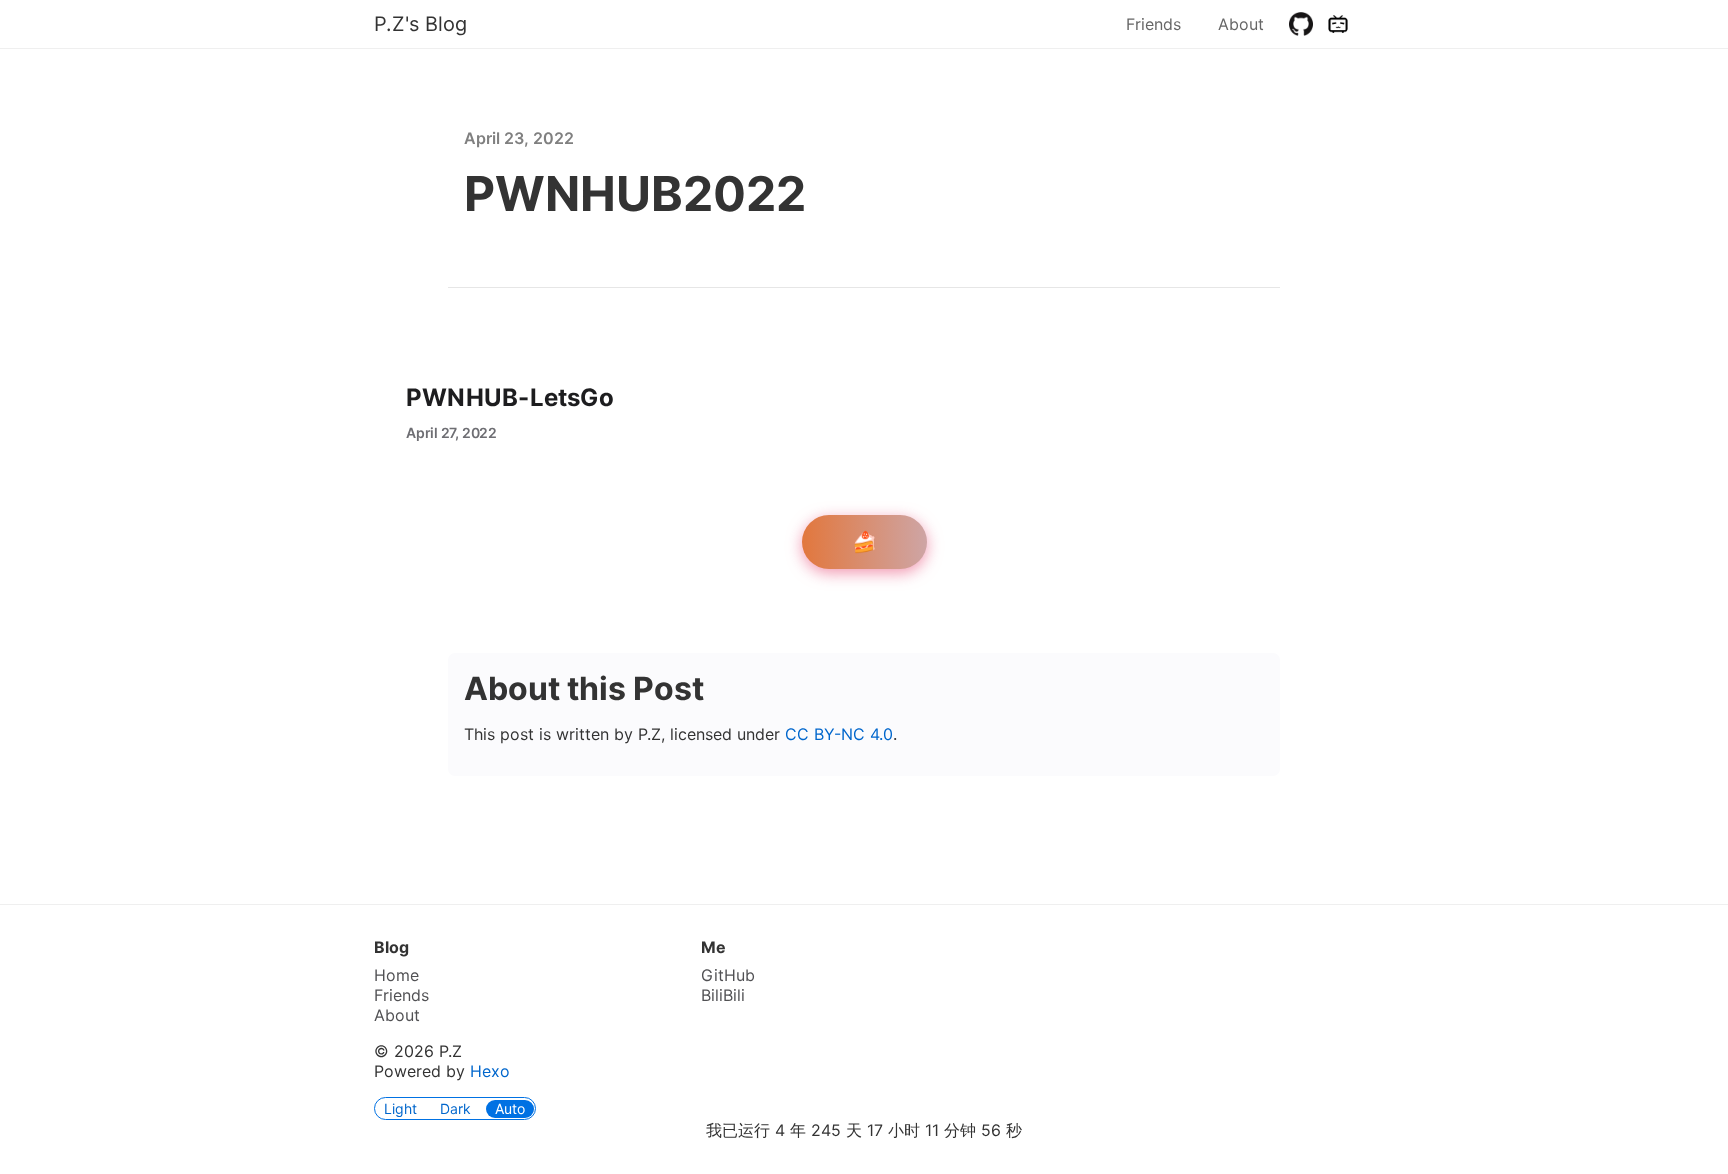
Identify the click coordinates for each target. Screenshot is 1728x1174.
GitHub (728, 975)
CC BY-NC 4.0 (839, 734)
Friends (1153, 24)
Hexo (490, 1071)
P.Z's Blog (420, 24)
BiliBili (723, 995)
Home (396, 975)
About (1241, 24)
